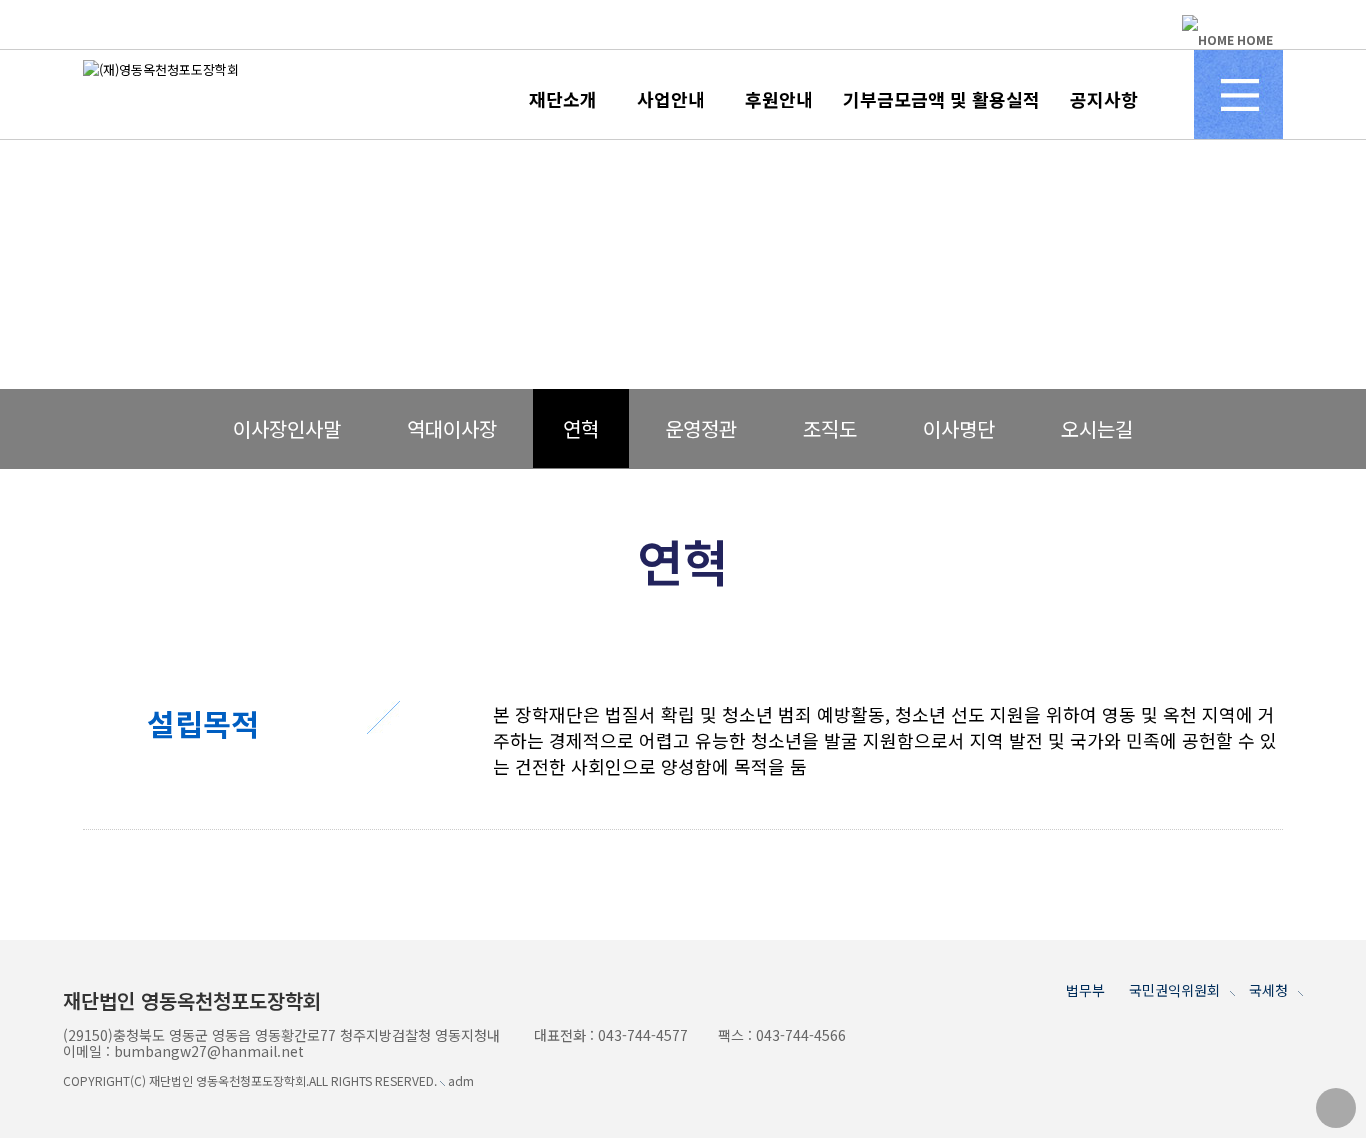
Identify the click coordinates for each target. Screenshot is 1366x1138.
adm (459, 1080)
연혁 (581, 428)
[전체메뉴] (1238, 94)
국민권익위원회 (1174, 990)
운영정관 (701, 428)
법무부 (1085, 990)
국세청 (1268, 990)
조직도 (830, 428)
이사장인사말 (287, 428)
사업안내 (671, 99)
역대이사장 (452, 428)
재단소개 (563, 99)
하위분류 (602, 97)
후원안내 (779, 99)
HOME (1253, 39)
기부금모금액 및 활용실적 (941, 99)
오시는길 (1097, 428)
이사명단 (959, 428)
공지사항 (1104, 99)
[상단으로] (1336, 1108)
